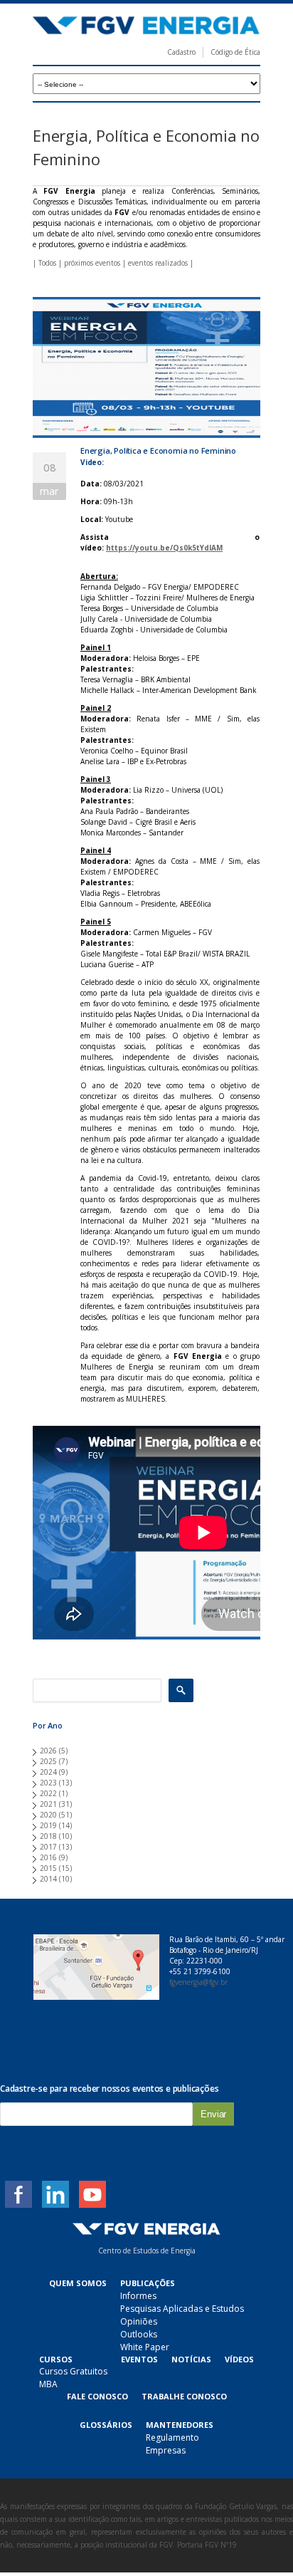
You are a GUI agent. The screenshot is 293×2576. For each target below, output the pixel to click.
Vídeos (239, 2359)
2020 (48, 1815)
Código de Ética (235, 52)
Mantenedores (180, 2425)
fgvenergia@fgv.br (198, 1982)
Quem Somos (78, 2283)
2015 (48, 1868)
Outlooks (139, 2334)
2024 (48, 1772)
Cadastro (181, 52)
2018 (48, 1836)
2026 (48, 1751)
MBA (48, 2384)
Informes (138, 2296)
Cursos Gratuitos (73, 2371)
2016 (48, 1857)
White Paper (145, 2347)
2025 (48, 1761)
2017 (48, 1847)
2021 (48, 1804)
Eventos (139, 2359)
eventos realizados (158, 263)
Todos (47, 263)
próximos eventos (92, 263)
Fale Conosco (97, 2396)
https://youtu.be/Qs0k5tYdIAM (164, 548)
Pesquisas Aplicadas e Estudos (182, 2309)
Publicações (148, 2283)
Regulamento (172, 2437)
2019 (48, 1825)
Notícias (191, 2359)
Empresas (166, 2450)
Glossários (106, 2425)
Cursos (56, 2359)
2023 (48, 1783)
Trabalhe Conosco (184, 2396)
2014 (48, 1879)
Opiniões (139, 2321)
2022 (48, 1793)
